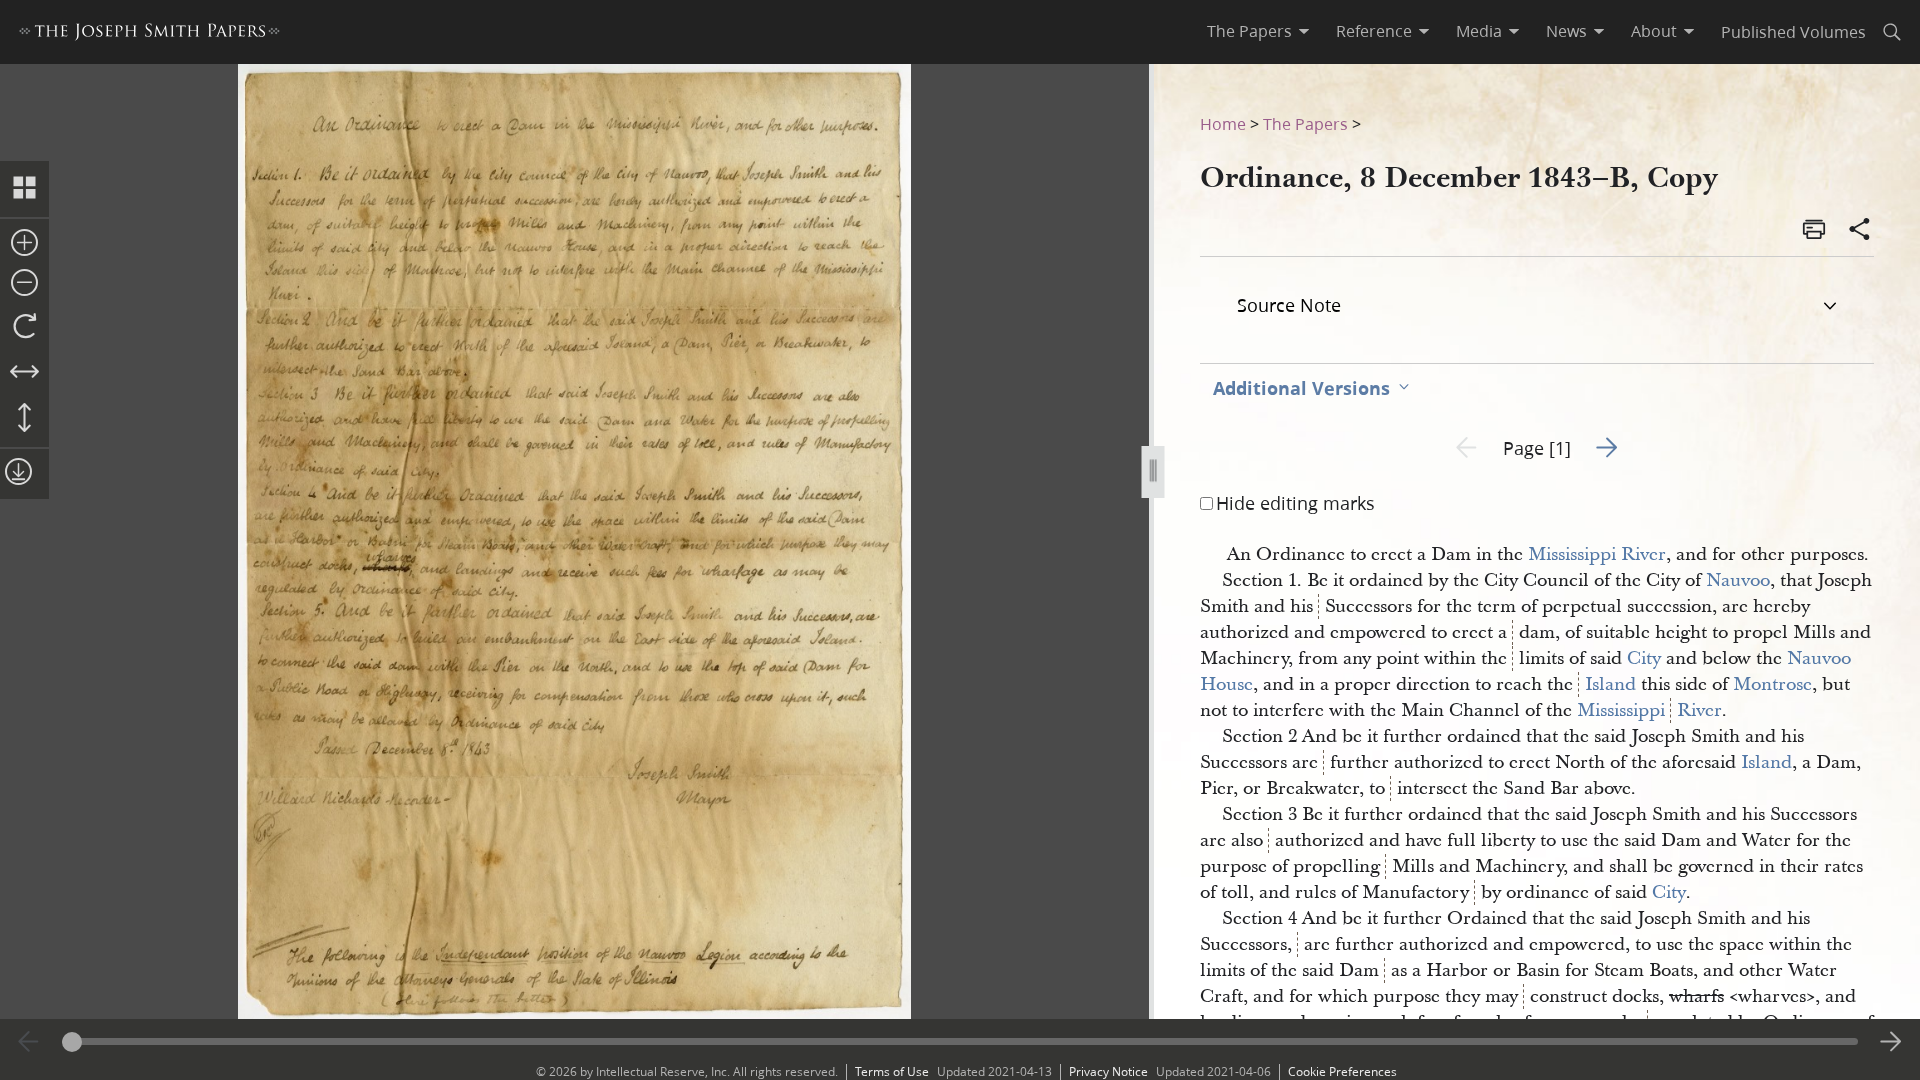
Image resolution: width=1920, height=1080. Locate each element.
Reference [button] (1374, 31)
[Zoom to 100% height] (24, 419)
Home (1223, 123)
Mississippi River (1597, 554)
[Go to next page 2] (1891, 1042)
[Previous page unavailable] (29, 1042)
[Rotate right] (24, 327)
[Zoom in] (24, 244)
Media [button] (1479, 31)
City (1644, 658)
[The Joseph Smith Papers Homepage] (149, 34)
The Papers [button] (1249, 31)
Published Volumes (1793, 31)
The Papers (1305, 123)
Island (1610, 684)
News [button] (1566, 31)
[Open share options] (1860, 231)
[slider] (959, 1041)
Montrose (1772, 684)
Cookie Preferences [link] (1342, 1071)
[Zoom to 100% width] (24, 373)
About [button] (1654, 31)
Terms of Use (892, 1071)
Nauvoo (1738, 580)
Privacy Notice (1108, 1071)
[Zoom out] (24, 284)
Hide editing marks (1295, 503)
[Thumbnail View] (24, 189)
